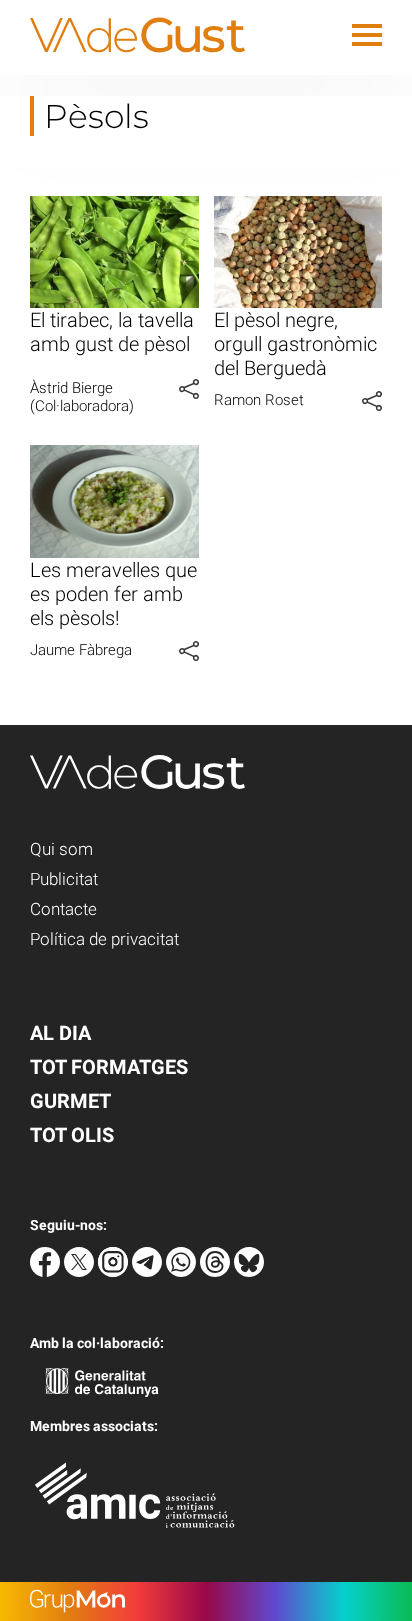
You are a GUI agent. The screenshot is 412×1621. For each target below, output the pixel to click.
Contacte (63, 909)
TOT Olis (72, 1135)
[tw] (81, 1271)
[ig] (115, 1271)
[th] (217, 1271)
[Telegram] (149, 1271)
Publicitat (64, 879)
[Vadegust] (122, 64)
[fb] (47, 1271)
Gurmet (70, 1101)
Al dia (60, 1033)
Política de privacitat (104, 939)
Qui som (61, 849)
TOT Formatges (109, 1067)
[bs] (249, 1271)
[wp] (183, 1271)
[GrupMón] (206, 1601)
